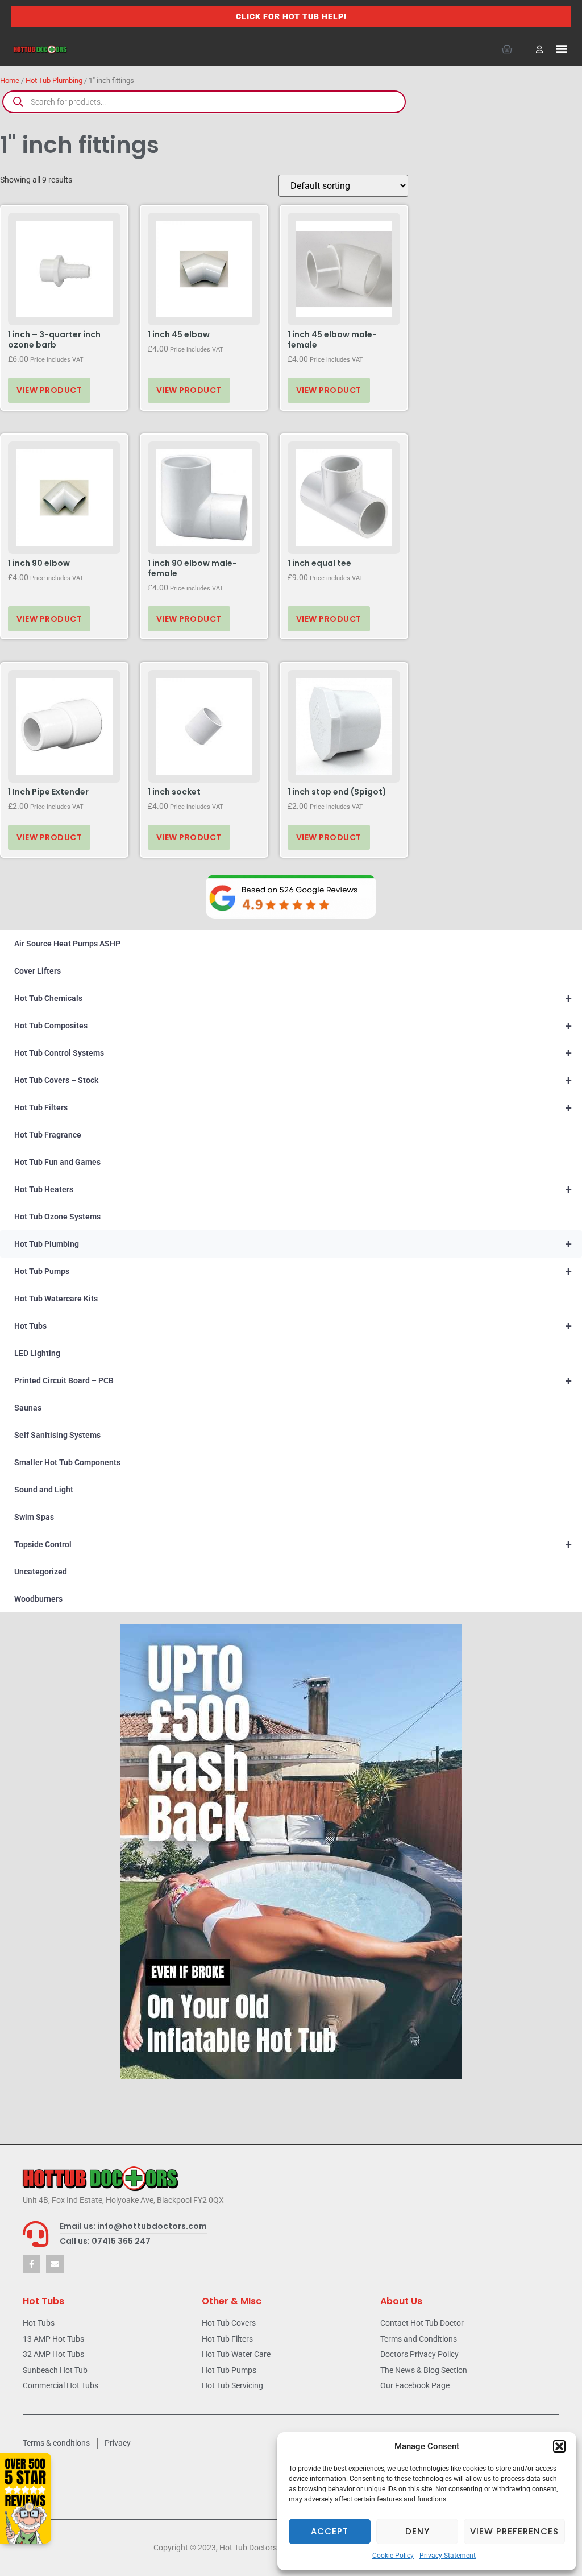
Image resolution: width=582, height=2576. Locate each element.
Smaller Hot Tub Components (67, 1462)
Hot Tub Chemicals (293, 998)
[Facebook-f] (32, 2264)
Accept (330, 2531)
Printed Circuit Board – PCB (293, 1380)
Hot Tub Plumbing (54, 80)
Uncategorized (41, 1572)
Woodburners (38, 1599)
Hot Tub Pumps (293, 1271)
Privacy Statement (448, 2556)
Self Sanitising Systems (57, 1435)
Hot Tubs (293, 1326)
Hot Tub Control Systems (293, 1053)
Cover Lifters (38, 971)
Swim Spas (34, 1517)
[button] (559, 2446)
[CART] (507, 49)
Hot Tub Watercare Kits (56, 1299)
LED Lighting (37, 1353)
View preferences (514, 2531)
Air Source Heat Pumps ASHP (67, 944)
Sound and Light (44, 1490)
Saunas (28, 1408)
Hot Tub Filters (293, 1107)
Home (10, 80)
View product (49, 390)
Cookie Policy (393, 2556)
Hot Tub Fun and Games (57, 1162)
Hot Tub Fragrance (48, 1135)
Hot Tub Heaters (293, 1189)
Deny (417, 2531)
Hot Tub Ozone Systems (57, 1217)
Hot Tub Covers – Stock (293, 1080)
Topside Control (293, 1544)
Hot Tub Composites (293, 1026)
